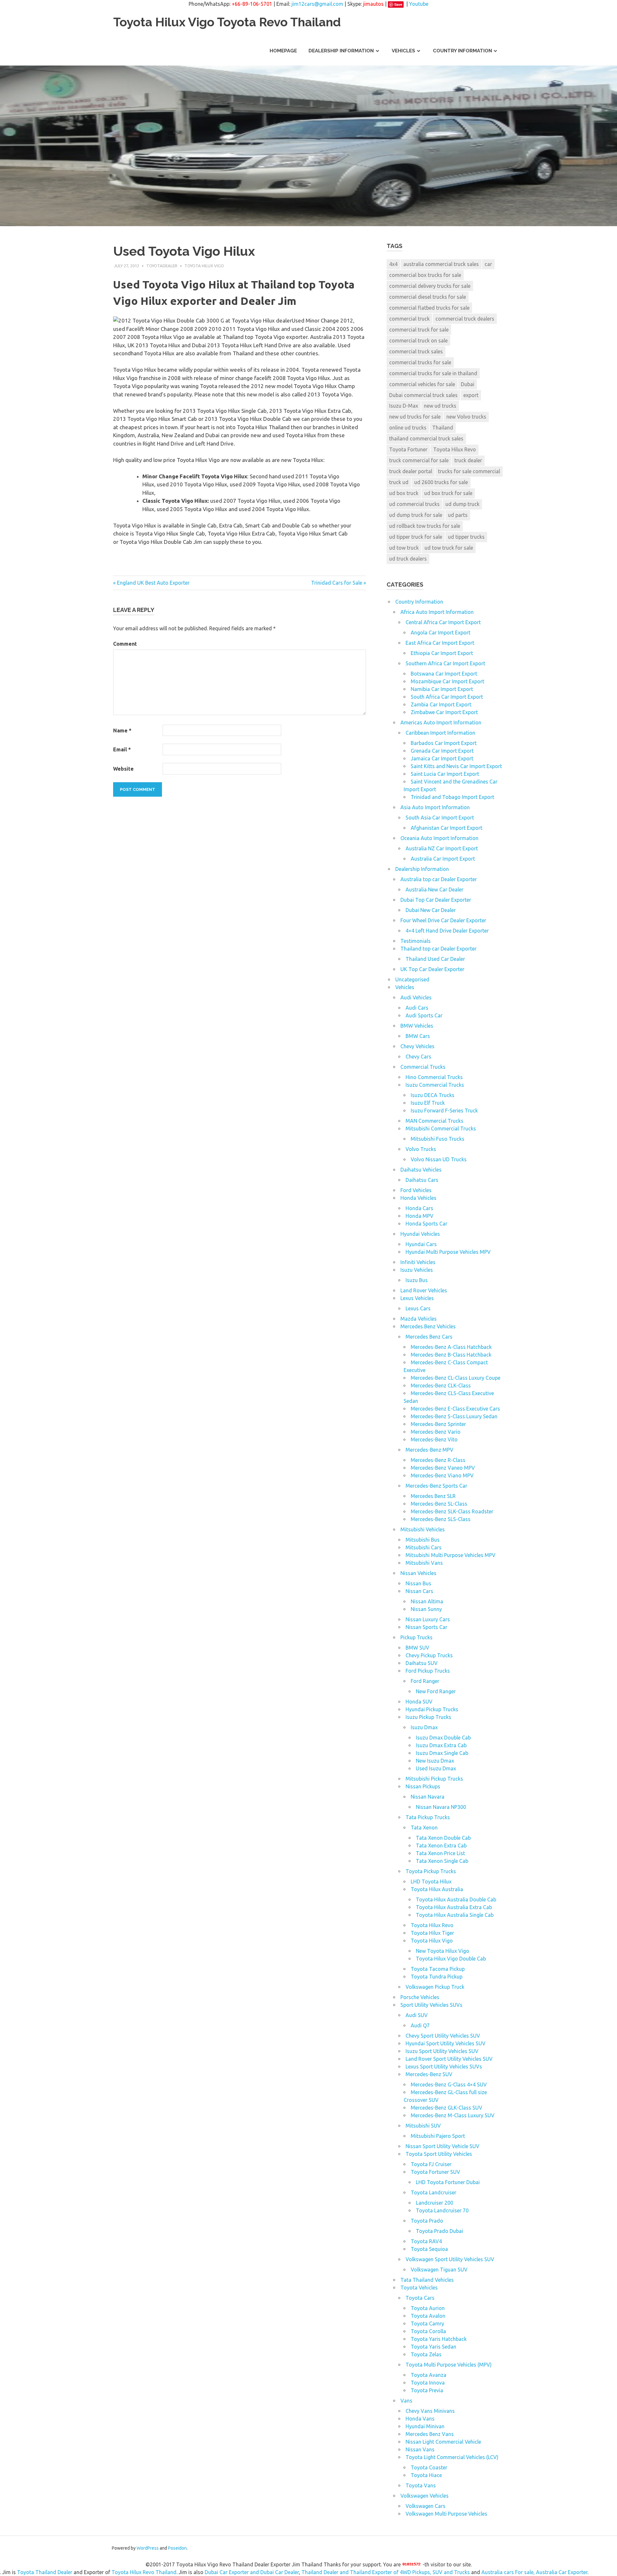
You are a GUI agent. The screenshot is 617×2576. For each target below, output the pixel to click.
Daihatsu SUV (422, 1663)
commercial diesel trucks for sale (428, 297)
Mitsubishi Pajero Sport (438, 2136)
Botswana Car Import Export (444, 674)
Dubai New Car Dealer (431, 910)
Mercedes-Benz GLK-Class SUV (447, 2108)
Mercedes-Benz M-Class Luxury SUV (453, 2115)
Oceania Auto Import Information (439, 838)
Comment (125, 644)
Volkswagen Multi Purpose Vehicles (446, 2514)
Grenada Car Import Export (442, 751)
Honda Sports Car (426, 1224)
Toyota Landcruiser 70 (442, 2210)
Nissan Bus (418, 1583)
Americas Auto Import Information (441, 722)
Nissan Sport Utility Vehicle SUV (443, 2146)
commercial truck (409, 319)
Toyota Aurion (428, 2308)
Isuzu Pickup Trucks (428, 1717)
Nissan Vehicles (418, 1573)
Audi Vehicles (416, 997)
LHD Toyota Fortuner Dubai (448, 2182)
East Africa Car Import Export (440, 643)
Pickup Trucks (416, 1637)
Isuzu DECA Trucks (433, 1095)
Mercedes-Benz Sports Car (436, 1486)
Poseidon (177, 2548)
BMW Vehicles (417, 1026)
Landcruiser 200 (434, 2203)
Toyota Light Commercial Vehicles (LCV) (452, 2457)
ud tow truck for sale (449, 548)
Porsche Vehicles (420, 1997)
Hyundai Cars (421, 1244)
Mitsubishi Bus (423, 1540)
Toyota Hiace (426, 2475)
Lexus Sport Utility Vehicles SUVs (444, 2067)
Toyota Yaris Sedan (434, 2347)
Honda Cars (419, 1208)
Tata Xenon (424, 1828)
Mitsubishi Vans (424, 1563)
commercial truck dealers (465, 319)
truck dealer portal (411, 471)
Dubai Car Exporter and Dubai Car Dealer (252, 2572)
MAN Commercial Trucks (434, 1121)
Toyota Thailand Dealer (45, 2572)
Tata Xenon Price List (440, 1853)
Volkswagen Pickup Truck (435, 1987)
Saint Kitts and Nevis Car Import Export (456, 766)
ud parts (458, 515)
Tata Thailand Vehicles (427, 2280)
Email (122, 749)
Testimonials (416, 941)
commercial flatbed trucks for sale (429, 308)
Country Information (462, 51)
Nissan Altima (427, 1601)
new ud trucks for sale (415, 417)
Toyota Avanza (429, 2375)
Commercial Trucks (423, 1067)
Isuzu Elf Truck (428, 1103)
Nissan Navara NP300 (441, 1807)
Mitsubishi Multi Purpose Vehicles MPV (451, 1555)
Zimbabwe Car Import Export (444, 712)
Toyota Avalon (428, 2316)
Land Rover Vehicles (424, 1290)
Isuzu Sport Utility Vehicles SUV (442, 2051)
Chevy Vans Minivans (430, 2411)
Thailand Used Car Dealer (435, 959)
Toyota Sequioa (429, 2249)
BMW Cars (418, 1036)
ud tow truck (404, 548)
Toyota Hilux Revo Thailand (144, 2572)
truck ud (399, 482)
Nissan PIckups (423, 1786)
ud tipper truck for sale (416, 537)
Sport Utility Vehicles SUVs (431, 2005)
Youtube (419, 4)
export (471, 395)
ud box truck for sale (448, 493)
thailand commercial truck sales (426, 438)
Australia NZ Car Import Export (442, 848)
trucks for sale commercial (469, 471)
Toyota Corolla (428, 2331)
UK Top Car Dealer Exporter (432, 969)
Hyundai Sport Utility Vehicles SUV (446, 2043)
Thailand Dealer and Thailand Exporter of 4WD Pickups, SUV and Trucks (386, 2572)
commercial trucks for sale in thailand (433, 373)
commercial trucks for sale (420, 362)
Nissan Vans (420, 2449)
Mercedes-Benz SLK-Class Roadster (452, 1511)
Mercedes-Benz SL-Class (439, 1504)
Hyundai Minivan (425, 2426)
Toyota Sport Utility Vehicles (439, 2154)
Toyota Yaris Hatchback (439, 2339)
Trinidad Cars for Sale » (339, 583)
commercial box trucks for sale (425, 275)
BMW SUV (417, 1648)
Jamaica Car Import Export (442, 758)
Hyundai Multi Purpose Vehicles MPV (448, 1252)
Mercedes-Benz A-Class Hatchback (451, 1347)
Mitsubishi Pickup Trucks (434, 1779)
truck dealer (468, 460)
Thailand (443, 428)
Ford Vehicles (416, 1190)
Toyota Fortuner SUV (435, 2172)
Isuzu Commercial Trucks (435, 1085)
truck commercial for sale (419, 460)
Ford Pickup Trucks (428, 1671)
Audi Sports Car (424, 1015)
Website (123, 769)
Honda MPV (420, 1216)
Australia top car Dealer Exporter (439, 879)
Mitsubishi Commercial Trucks (441, 1129)
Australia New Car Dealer (434, 890)
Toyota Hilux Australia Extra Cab (454, 1907)
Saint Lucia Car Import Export (445, 774)
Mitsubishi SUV (423, 2126)
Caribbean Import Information (440, 733)
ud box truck (404, 493)
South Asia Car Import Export (440, 818)
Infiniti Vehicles (418, 1262)
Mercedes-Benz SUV (429, 2074)
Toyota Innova (428, 2383)
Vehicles (403, 51)
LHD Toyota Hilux (431, 1881)
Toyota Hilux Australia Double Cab (456, 1899)
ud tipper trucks (466, 537)
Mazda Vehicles (419, 1319)
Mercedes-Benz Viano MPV (442, 1475)
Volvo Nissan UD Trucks (439, 1159)
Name (122, 730)
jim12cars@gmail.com (317, 4)
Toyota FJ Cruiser (431, 2164)
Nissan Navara (428, 1797)
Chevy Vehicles (417, 1046)
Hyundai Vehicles (420, 1234)
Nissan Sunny (426, 1609)
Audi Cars (417, 1008)
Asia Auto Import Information (435, 807)
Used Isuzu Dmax (436, 1768)
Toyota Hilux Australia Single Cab (455, 1915)
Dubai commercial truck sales (423, 395)
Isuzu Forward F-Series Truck (444, 1111)
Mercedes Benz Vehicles (428, 1326)
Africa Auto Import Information (437, 612)
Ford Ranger (425, 1681)
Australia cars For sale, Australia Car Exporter (534, 2572)
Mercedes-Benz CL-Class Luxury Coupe (456, 1378)
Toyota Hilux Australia (437, 1889)
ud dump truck (462, 504)
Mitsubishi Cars (424, 1547)
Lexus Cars (418, 1308)
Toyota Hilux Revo (455, 449)
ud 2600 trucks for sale (441, 482)
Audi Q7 (420, 2025)
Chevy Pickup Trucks (429, 1655)
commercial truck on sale (418, 341)
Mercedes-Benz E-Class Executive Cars (455, 1409)
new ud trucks (440, 406)
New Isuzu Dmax (435, 1761)
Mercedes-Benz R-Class (438, 1460)
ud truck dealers (408, 559)
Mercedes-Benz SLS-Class (441, 1519)
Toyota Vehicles (419, 2288)
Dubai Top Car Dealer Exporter (436, 900)
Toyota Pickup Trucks (431, 1871)
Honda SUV (419, 1702)
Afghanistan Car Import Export (447, 828)
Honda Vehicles (418, 1198)
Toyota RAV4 (426, 2241)
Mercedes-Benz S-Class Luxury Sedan (454, 1416)
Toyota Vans (421, 2485)
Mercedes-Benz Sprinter (438, 1424)
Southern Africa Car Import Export (445, 663)
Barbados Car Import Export (444, 743)
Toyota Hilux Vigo (204, 266)
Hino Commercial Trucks (434, 1077)
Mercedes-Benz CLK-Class (441, 1385)
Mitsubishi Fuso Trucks (438, 1139)
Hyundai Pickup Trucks (432, 1709)
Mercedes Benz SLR (433, 1496)
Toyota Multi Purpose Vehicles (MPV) (449, 2365)
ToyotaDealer (162, 266)
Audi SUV (417, 2015)
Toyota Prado (427, 2221)
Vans (406, 2401)
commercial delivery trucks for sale (430, 286)
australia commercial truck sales (441, 264)
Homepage (283, 51)
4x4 (393, 264)
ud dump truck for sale (416, 515)
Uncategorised (412, 979)
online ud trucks (408, 428)
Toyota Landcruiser (434, 2192)
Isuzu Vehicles (417, 1270)
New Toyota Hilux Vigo (443, 1951)
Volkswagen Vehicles (425, 2496)
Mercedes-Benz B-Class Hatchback (451, 1355)
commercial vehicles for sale (422, 384)
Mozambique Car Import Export (447, 681)
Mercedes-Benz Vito (434, 1439)
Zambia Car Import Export (441, 704)
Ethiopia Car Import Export (442, 653)
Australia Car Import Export (443, 859)
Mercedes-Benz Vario (436, 1432)
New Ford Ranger (436, 1691)
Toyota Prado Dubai (439, 2231)
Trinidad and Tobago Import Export (452, 797)
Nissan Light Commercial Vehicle (443, 2442)
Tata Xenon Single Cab (442, 1861)
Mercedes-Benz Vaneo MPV (443, 1468)
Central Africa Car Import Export (443, 622)
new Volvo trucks (466, 417)
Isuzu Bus (417, 1280)
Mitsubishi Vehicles (423, 1529)
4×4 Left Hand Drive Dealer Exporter (447, 931)
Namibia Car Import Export (442, 689)
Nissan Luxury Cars (428, 1619)
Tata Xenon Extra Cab (441, 1846)
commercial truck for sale (419, 330)
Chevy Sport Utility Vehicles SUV (443, 2036)
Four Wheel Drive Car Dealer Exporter (443, 920)
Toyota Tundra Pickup (437, 1977)
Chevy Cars (418, 1057)
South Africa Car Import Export (447, 697)
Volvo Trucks (421, 1149)
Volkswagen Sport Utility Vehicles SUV (450, 2259)
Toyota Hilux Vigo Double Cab (451, 1959)
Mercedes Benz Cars (429, 1337)
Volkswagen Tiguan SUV (439, 2270)
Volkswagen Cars (425, 2506)
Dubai (468, 384)
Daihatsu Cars (422, 1180)
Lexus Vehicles (417, 1298)
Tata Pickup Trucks (428, 1817)
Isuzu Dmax (424, 1727)
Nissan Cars (419, 1591)
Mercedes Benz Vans (430, 2434)
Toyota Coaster (429, 2467)
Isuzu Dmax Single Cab (442, 1753)
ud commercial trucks (414, 504)
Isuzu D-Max (404, 406)
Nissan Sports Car (426, 1627)
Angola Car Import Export (441, 633)
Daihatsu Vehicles (421, 1170)
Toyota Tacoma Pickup (438, 1969)
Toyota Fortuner (408, 449)
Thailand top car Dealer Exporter (438, 949)
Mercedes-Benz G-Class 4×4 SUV (449, 2085)
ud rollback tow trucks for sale (425, 526)
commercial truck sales (416, 351)
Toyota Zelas (426, 2354)
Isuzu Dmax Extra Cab (441, 1745)
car (488, 264)
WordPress (148, 2548)
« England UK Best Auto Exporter (151, 583)
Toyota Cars (420, 2298)
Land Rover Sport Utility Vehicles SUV (449, 2059)
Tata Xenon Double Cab (443, 1838)
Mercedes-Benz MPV (429, 1450)
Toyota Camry (427, 2324)
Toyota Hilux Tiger (432, 1933)
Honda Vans (420, 2419)
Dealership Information (341, 51)
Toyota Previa (427, 2390)
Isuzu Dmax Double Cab (443, 1738)
